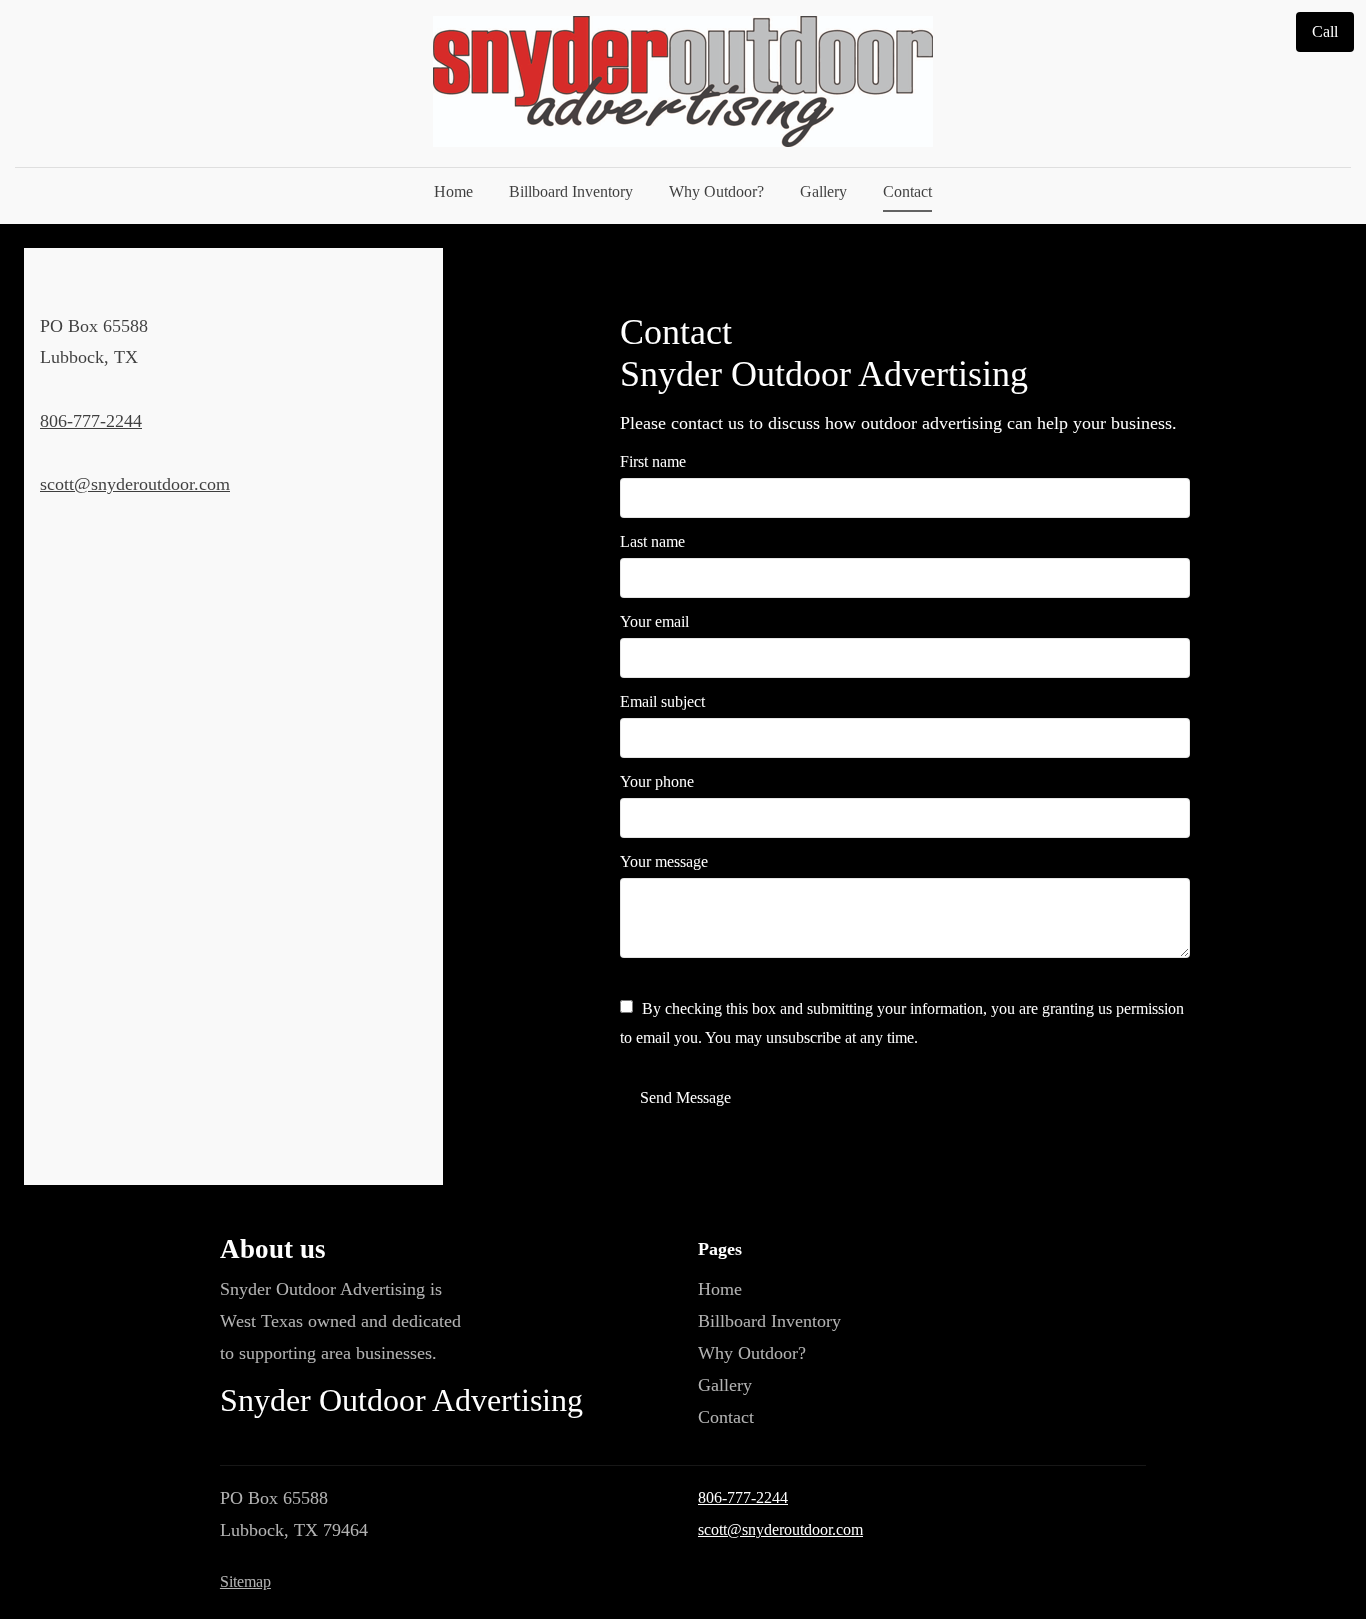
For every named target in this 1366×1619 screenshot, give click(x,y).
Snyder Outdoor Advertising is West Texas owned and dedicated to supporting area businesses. (340, 1321)
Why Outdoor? (716, 191)
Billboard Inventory (571, 191)
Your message (664, 861)
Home (453, 191)
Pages (720, 1249)
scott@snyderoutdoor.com (135, 484)
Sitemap (245, 1581)
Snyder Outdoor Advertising (401, 1401)
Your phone (657, 781)
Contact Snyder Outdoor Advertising (824, 353)
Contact (907, 191)
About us (273, 1249)
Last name (652, 541)
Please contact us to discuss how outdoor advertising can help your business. (898, 423)
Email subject (662, 701)
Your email (654, 621)
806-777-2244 (91, 421)
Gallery (823, 191)
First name (653, 461)
